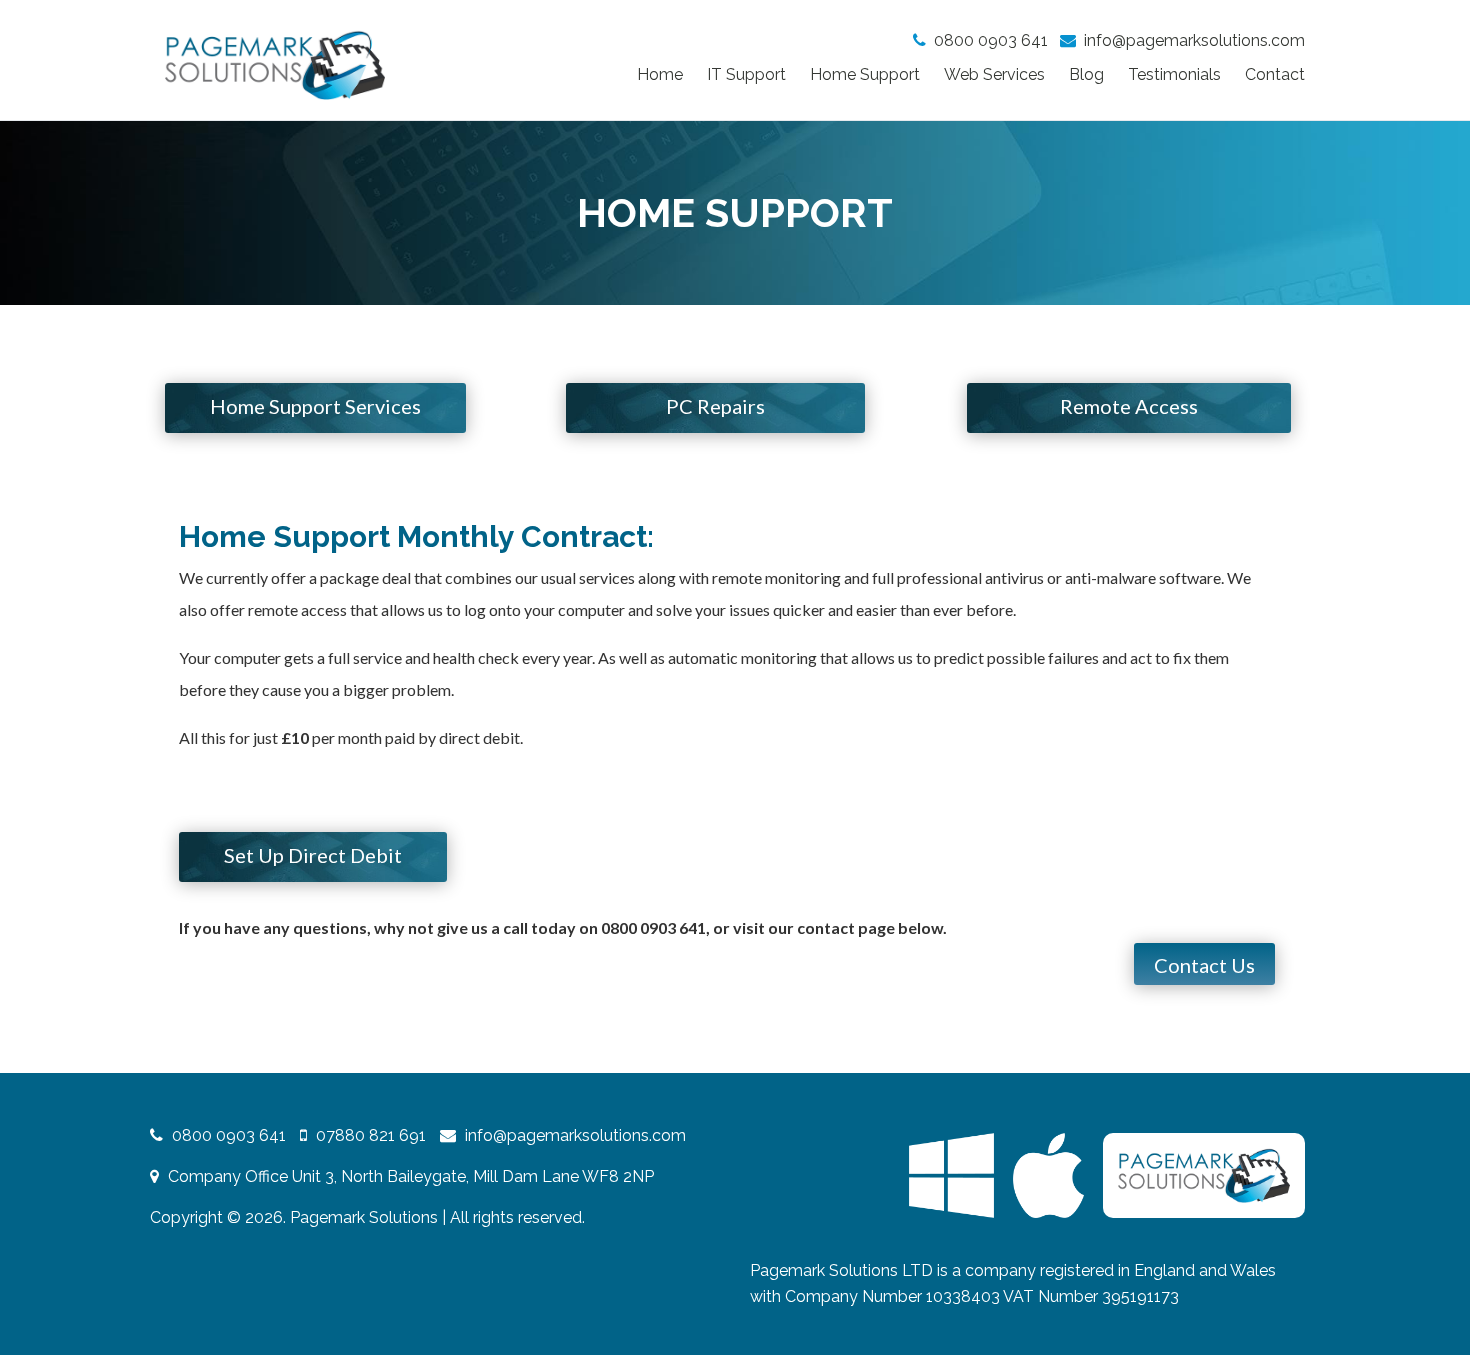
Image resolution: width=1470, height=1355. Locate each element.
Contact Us (1204, 965)
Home (660, 74)
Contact (1275, 74)
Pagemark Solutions (364, 1217)
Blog (1086, 74)
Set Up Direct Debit (313, 855)
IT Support (746, 74)
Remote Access (1129, 406)
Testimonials (1174, 74)
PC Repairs (715, 406)
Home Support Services (315, 406)
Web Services (994, 74)
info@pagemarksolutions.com (1194, 40)
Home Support (865, 74)
